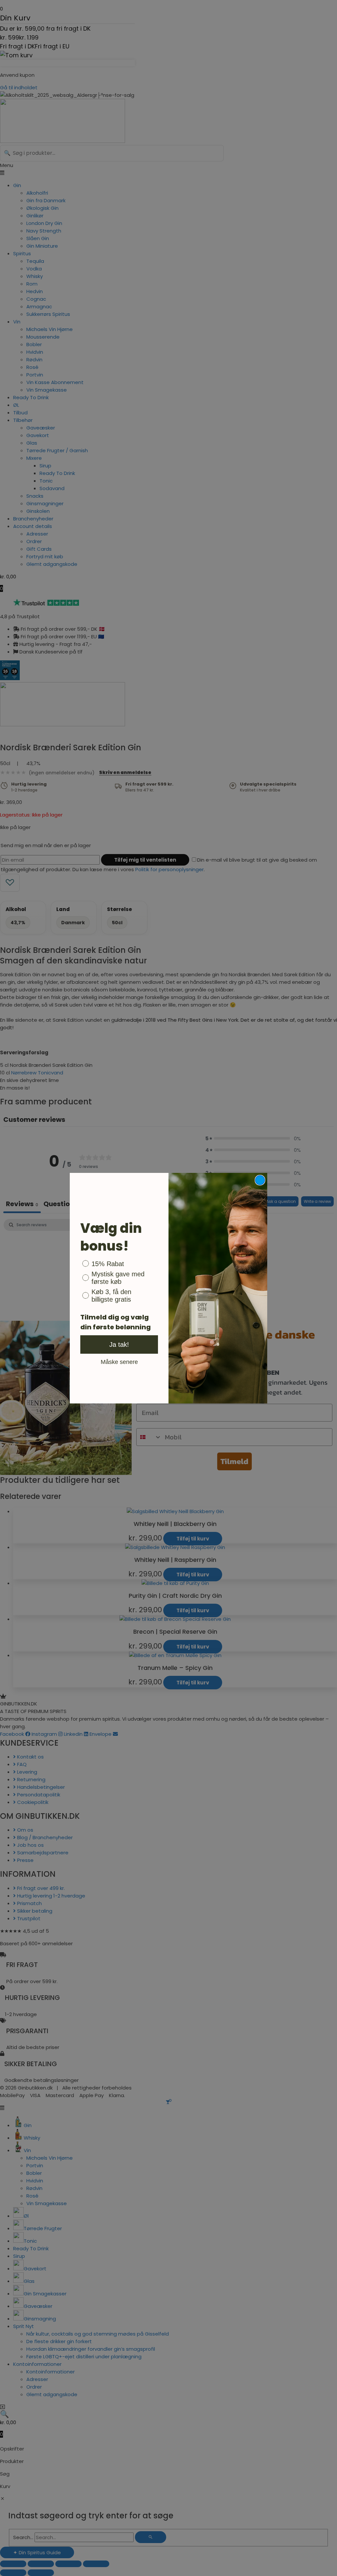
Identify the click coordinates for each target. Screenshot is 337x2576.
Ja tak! (119, 1344)
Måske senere (119, 1362)
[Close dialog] (260, 1180)
